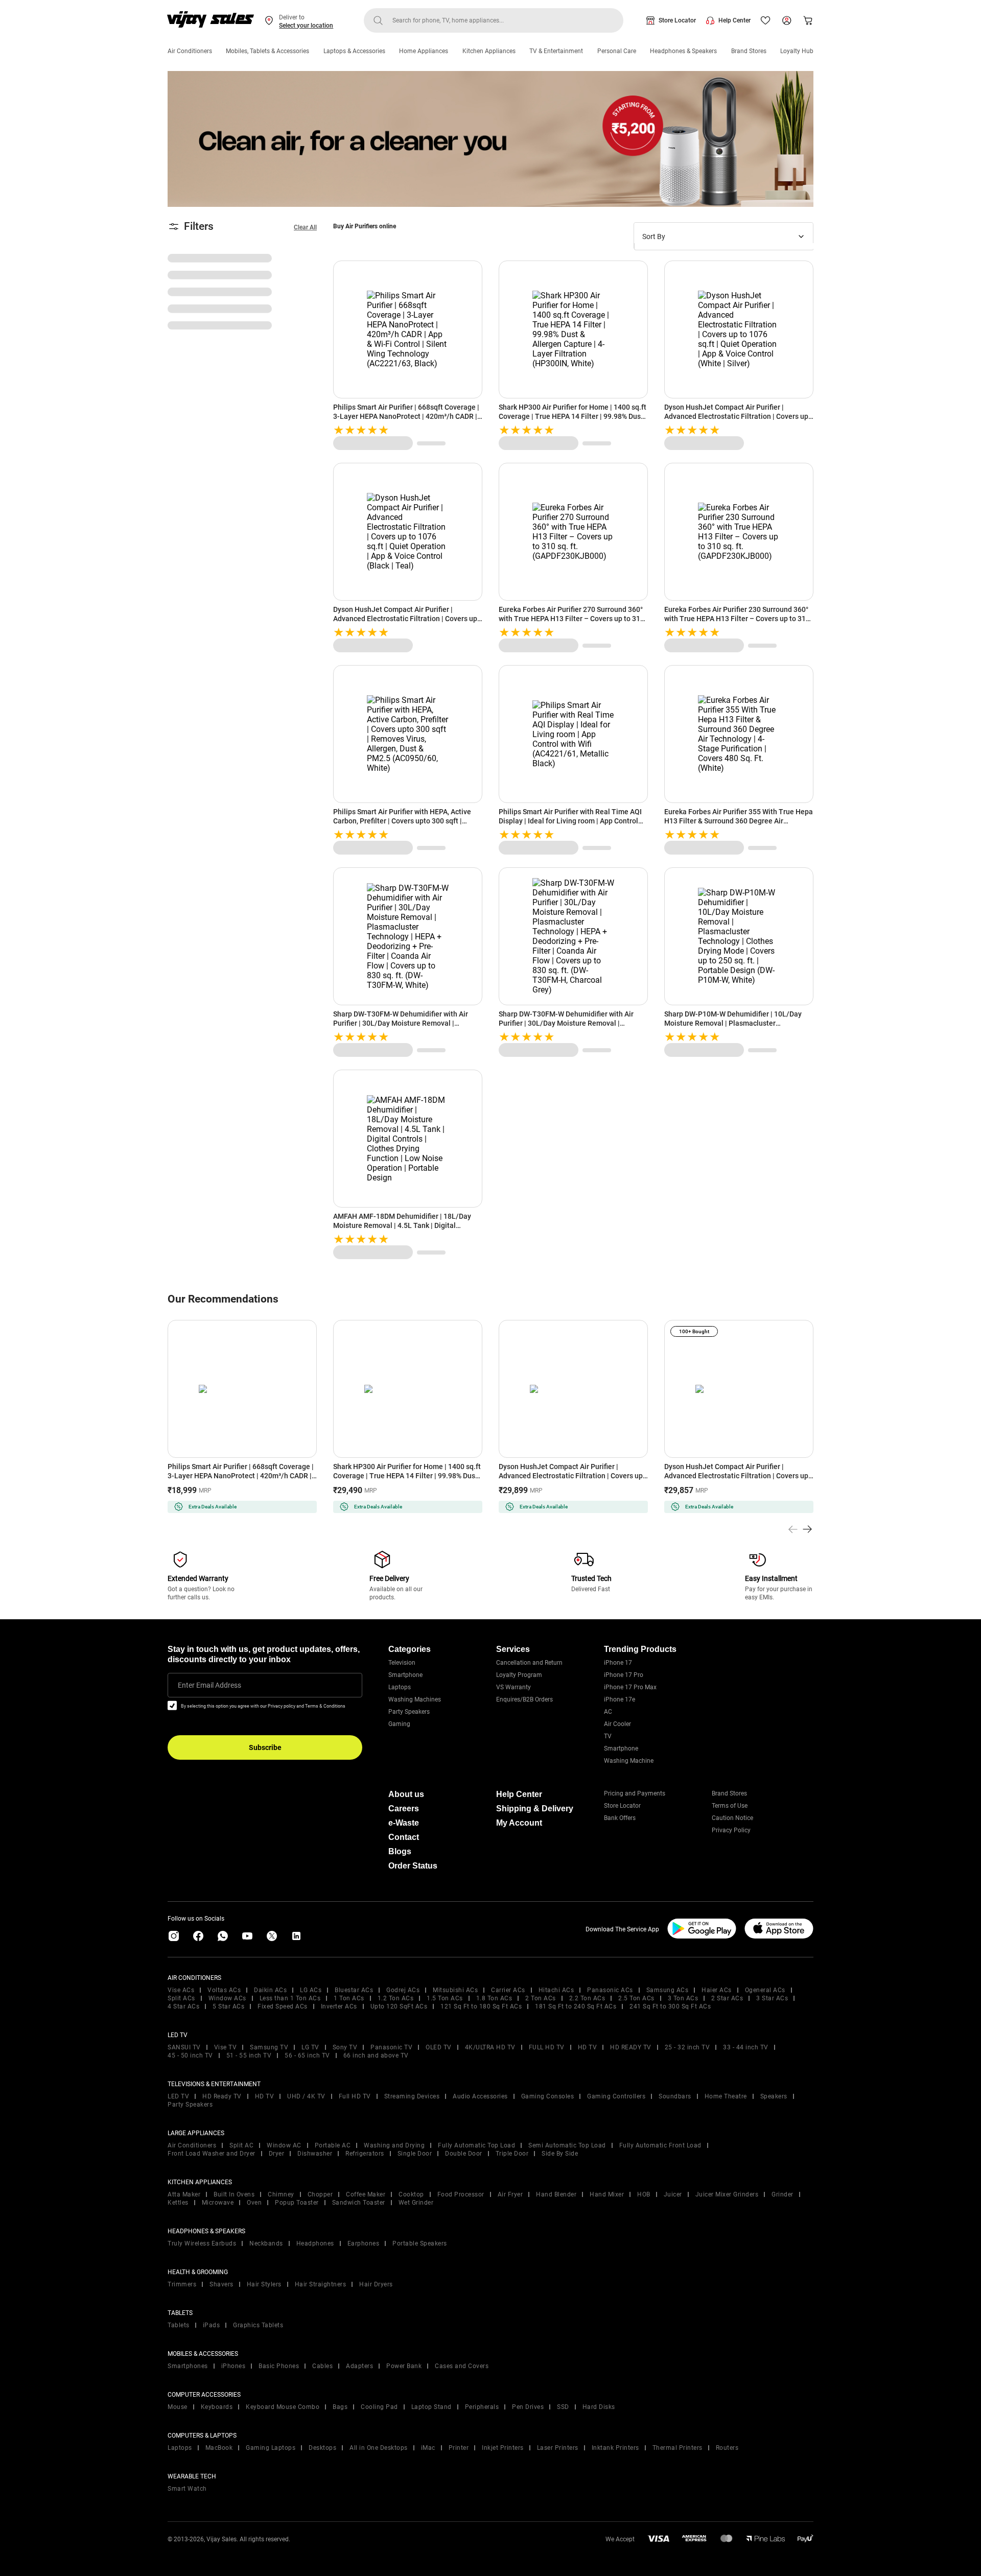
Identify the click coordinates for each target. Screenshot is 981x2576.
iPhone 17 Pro (624, 1675)
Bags (340, 2407)
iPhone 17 (618, 1663)
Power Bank (404, 2366)
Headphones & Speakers (683, 51)
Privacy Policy (731, 1830)
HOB (644, 2194)
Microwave (218, 2203)
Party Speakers (409, 1712)
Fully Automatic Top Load (476, 2145)
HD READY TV (631, 2047)
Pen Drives (528, 2407)
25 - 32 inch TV (687, 2047)
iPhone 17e (620, 1699)
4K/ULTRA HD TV (490, 2047)
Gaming (399, 1724)
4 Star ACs (183, 2006)
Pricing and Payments (635, 1793)
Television (402, 1663)
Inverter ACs (339, 2006)
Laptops (400, 1687)
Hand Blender (556, 2194)
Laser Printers (558, 2448)
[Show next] (807, 1529)
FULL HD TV (547, 2047)
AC (608, 1712)
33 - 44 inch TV (746, 2047)
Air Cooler (617, 1724)
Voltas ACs (224, 1990)
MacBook (219, 2448)
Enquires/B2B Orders (524, 1699)
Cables (322, 2366)
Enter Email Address (209, 1685)
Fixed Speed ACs (283, 2006)
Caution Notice (732, 1818)
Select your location (306, 26)
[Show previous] (793, 1529)
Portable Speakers (420, 2243)
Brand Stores (749, 51)
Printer (459, 2448)
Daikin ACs (270, 1990)
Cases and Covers (462, 2366)
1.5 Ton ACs (445, 1998)
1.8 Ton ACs (494, 1998)
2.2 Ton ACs (587, 1998)
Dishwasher (315, 2154)
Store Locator (677, 20)
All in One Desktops (379, 2448)
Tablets (179, 2325)
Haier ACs (717, 1990)
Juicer (673, 2194)
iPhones (233, 2366)
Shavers (221, 2284)
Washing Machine (629, 1761)
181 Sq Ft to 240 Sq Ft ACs (576, 2006)
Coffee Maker (366, 2194)
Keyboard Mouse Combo (283, 2407)
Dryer (277, 2154)
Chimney (281, 2194)
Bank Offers (620, 1818)
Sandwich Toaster (359, 2203)
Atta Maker (184, 2194)
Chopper (320, 2194)
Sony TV (345, 2047)
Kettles (178, 2203)
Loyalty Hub (797, 51)
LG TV (310, 2047)
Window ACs (227, 1998)
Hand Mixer (607, 2194)
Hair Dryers (376, 2284)
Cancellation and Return (529, 1663)
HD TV (588, 2047)
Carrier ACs (508, 1990)
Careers (404, 1809)
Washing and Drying (394, 2145)
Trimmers (182, 2284)
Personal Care (617, 51)
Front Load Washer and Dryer (212, 2154)
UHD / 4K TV (306, 2096)
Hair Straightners (321, 2284)
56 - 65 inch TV (307, 2055)
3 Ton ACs (683, 1998)
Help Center (734, 20)
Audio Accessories (480, 2096)
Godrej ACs (403, 1990)
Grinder (783, 2194)
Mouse (178, 2407)
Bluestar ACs (354, 1990)
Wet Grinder (416, 2203)
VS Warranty (513, 1687)
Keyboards (217, 2407)
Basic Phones (279, 2366)
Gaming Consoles (548, 2096)
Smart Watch (187, 2489)
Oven (254, 2203)
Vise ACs (181, 1990)
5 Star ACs (228, 2006)
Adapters (359, 2366)
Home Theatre (726, 2096)
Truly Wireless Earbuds (202, 2243)
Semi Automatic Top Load (567, 2145)
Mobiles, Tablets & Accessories (267, 51)
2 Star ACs (727, 1998)
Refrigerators (365, 2154)
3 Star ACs (772, 1998)
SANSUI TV (184, 2047)
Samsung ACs (668, 1990)
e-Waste (404, 1823)
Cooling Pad (379, 2407)
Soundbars (675, 2096)
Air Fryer (510, 2194)
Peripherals (482, 2407)
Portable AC (333, 2145)
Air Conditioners (190, 51)
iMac (428, 2448)
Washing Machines (415, 1699)
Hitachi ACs (556, 1990)
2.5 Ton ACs (636, 1998)
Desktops (322, 2448)
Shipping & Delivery (535, 1809)
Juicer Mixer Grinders (727, 2194)
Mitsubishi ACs (455, 1990)
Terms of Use (730, 1806)
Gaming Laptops (271, 2448)
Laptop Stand (431, 2407)
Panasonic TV (391, 2047)
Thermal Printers (678, 2448)
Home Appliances (424, 51)
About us (406, 1794)
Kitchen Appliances (489, 51)
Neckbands (266, 2243)
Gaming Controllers (616, 2096)
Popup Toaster (297, 2203)
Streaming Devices (412, 2096)
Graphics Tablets (258, 2325)
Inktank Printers (615, 2448)
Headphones (315, 2243)
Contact (404, 1837)
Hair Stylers (264, 2284)
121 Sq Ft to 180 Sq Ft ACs (481, 2006)
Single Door (415, 2154)
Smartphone (405, 1675)
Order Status (413, 1866)
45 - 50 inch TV (190, 2055)
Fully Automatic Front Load (660, 2145)
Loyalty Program (519, 1675)
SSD (563, 2407)
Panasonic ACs (610, 1990)
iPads (212, 2325)
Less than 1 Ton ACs (290, 1998)
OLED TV (439, 2047)
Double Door (464, 2154)
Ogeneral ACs (765, 1990)
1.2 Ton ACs (396, 1998)
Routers (727, 2448)
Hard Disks (599, 2407)
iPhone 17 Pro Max (630, 1687)
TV (608, 1736)
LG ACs (311, 1990)
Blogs (400, 1851)
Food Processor (461, 2194)
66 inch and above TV (376, 2055)
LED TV (178, 2096)
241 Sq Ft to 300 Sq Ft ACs (670, 2006)
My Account (519, 1823)
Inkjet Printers (503, 2448)
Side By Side (560, 2154)
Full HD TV (355, 2096)
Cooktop (411, 2194)
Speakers (774, 2096)
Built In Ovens (234, 2194)
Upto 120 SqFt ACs (399, 2006)
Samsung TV (269, 2047)
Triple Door (512, 2154)
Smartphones (188, 2366)
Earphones (364, 2243)
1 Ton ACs (349, 1998)
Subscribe (265, 1747)
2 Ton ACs (541, 1998)
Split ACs (181, 1998)
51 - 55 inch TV (249, 2055)
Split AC (241, 2145)
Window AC (284, 2145)
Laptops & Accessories (354, 51)
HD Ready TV (222, 2096)
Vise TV (226, 2047)
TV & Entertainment (556, 51)
